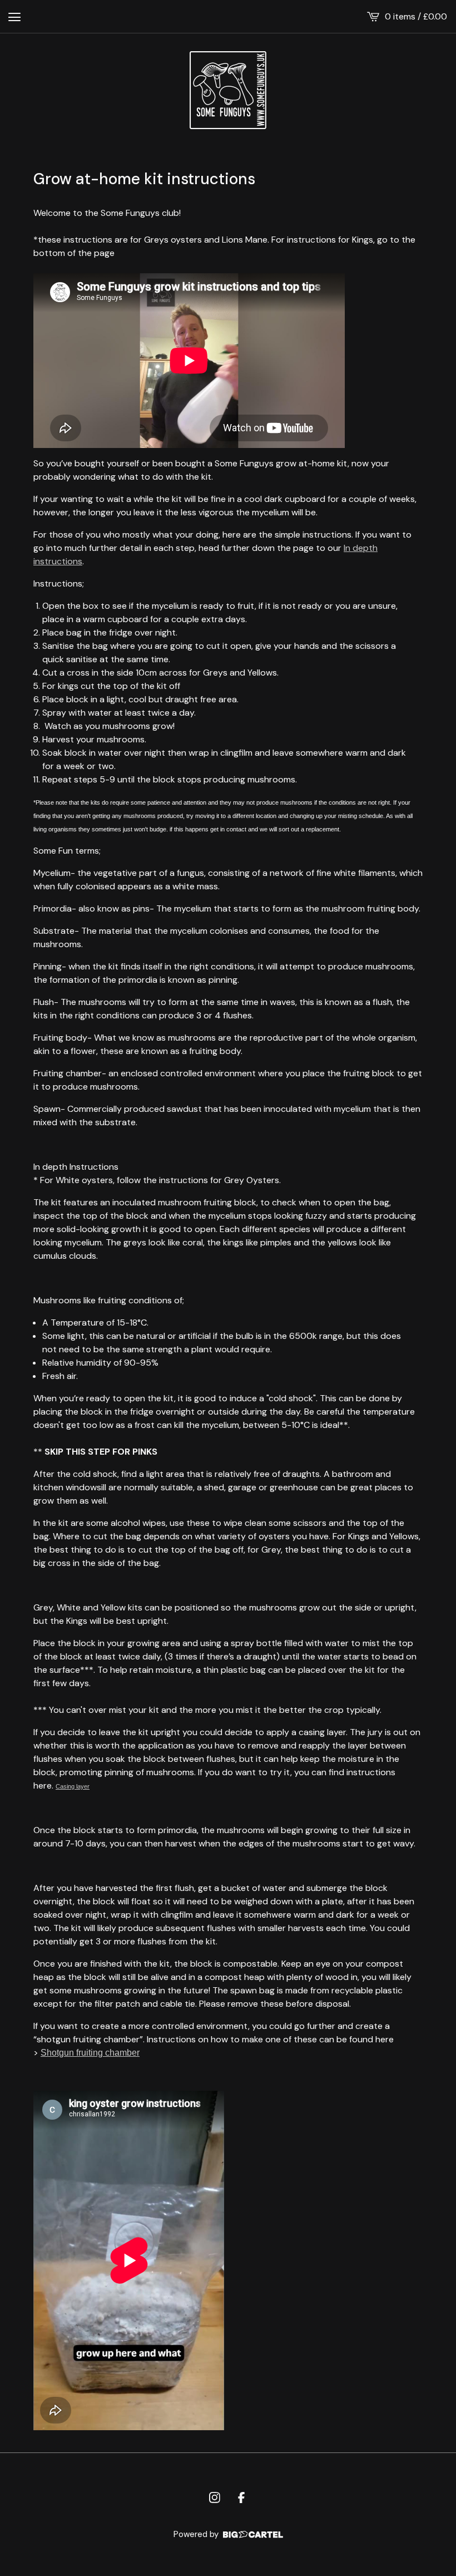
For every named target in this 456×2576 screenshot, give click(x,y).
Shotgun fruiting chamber (90, 2053)
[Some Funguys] (228, 90)
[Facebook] (241, 2498)
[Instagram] (215, 2498)
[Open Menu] (14, 17)
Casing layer (73, 1786)
